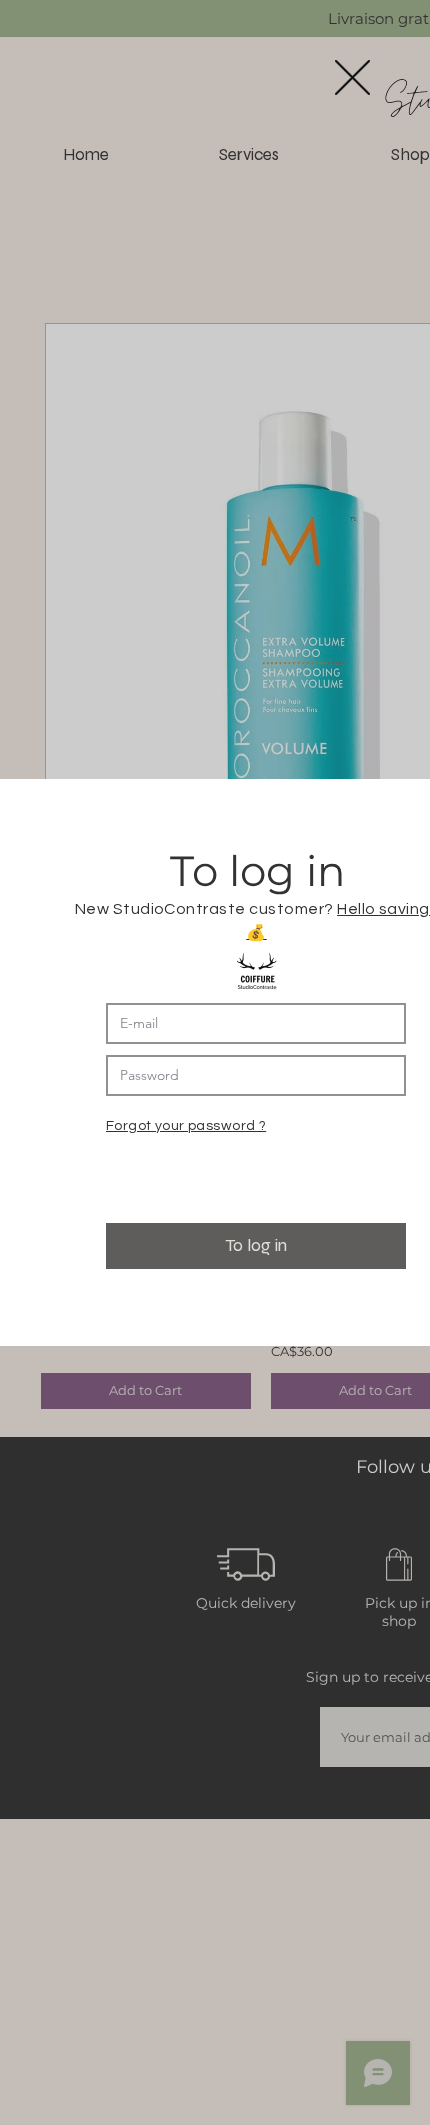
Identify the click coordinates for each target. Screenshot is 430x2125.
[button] (352, 77)
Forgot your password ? (186, 1126)
